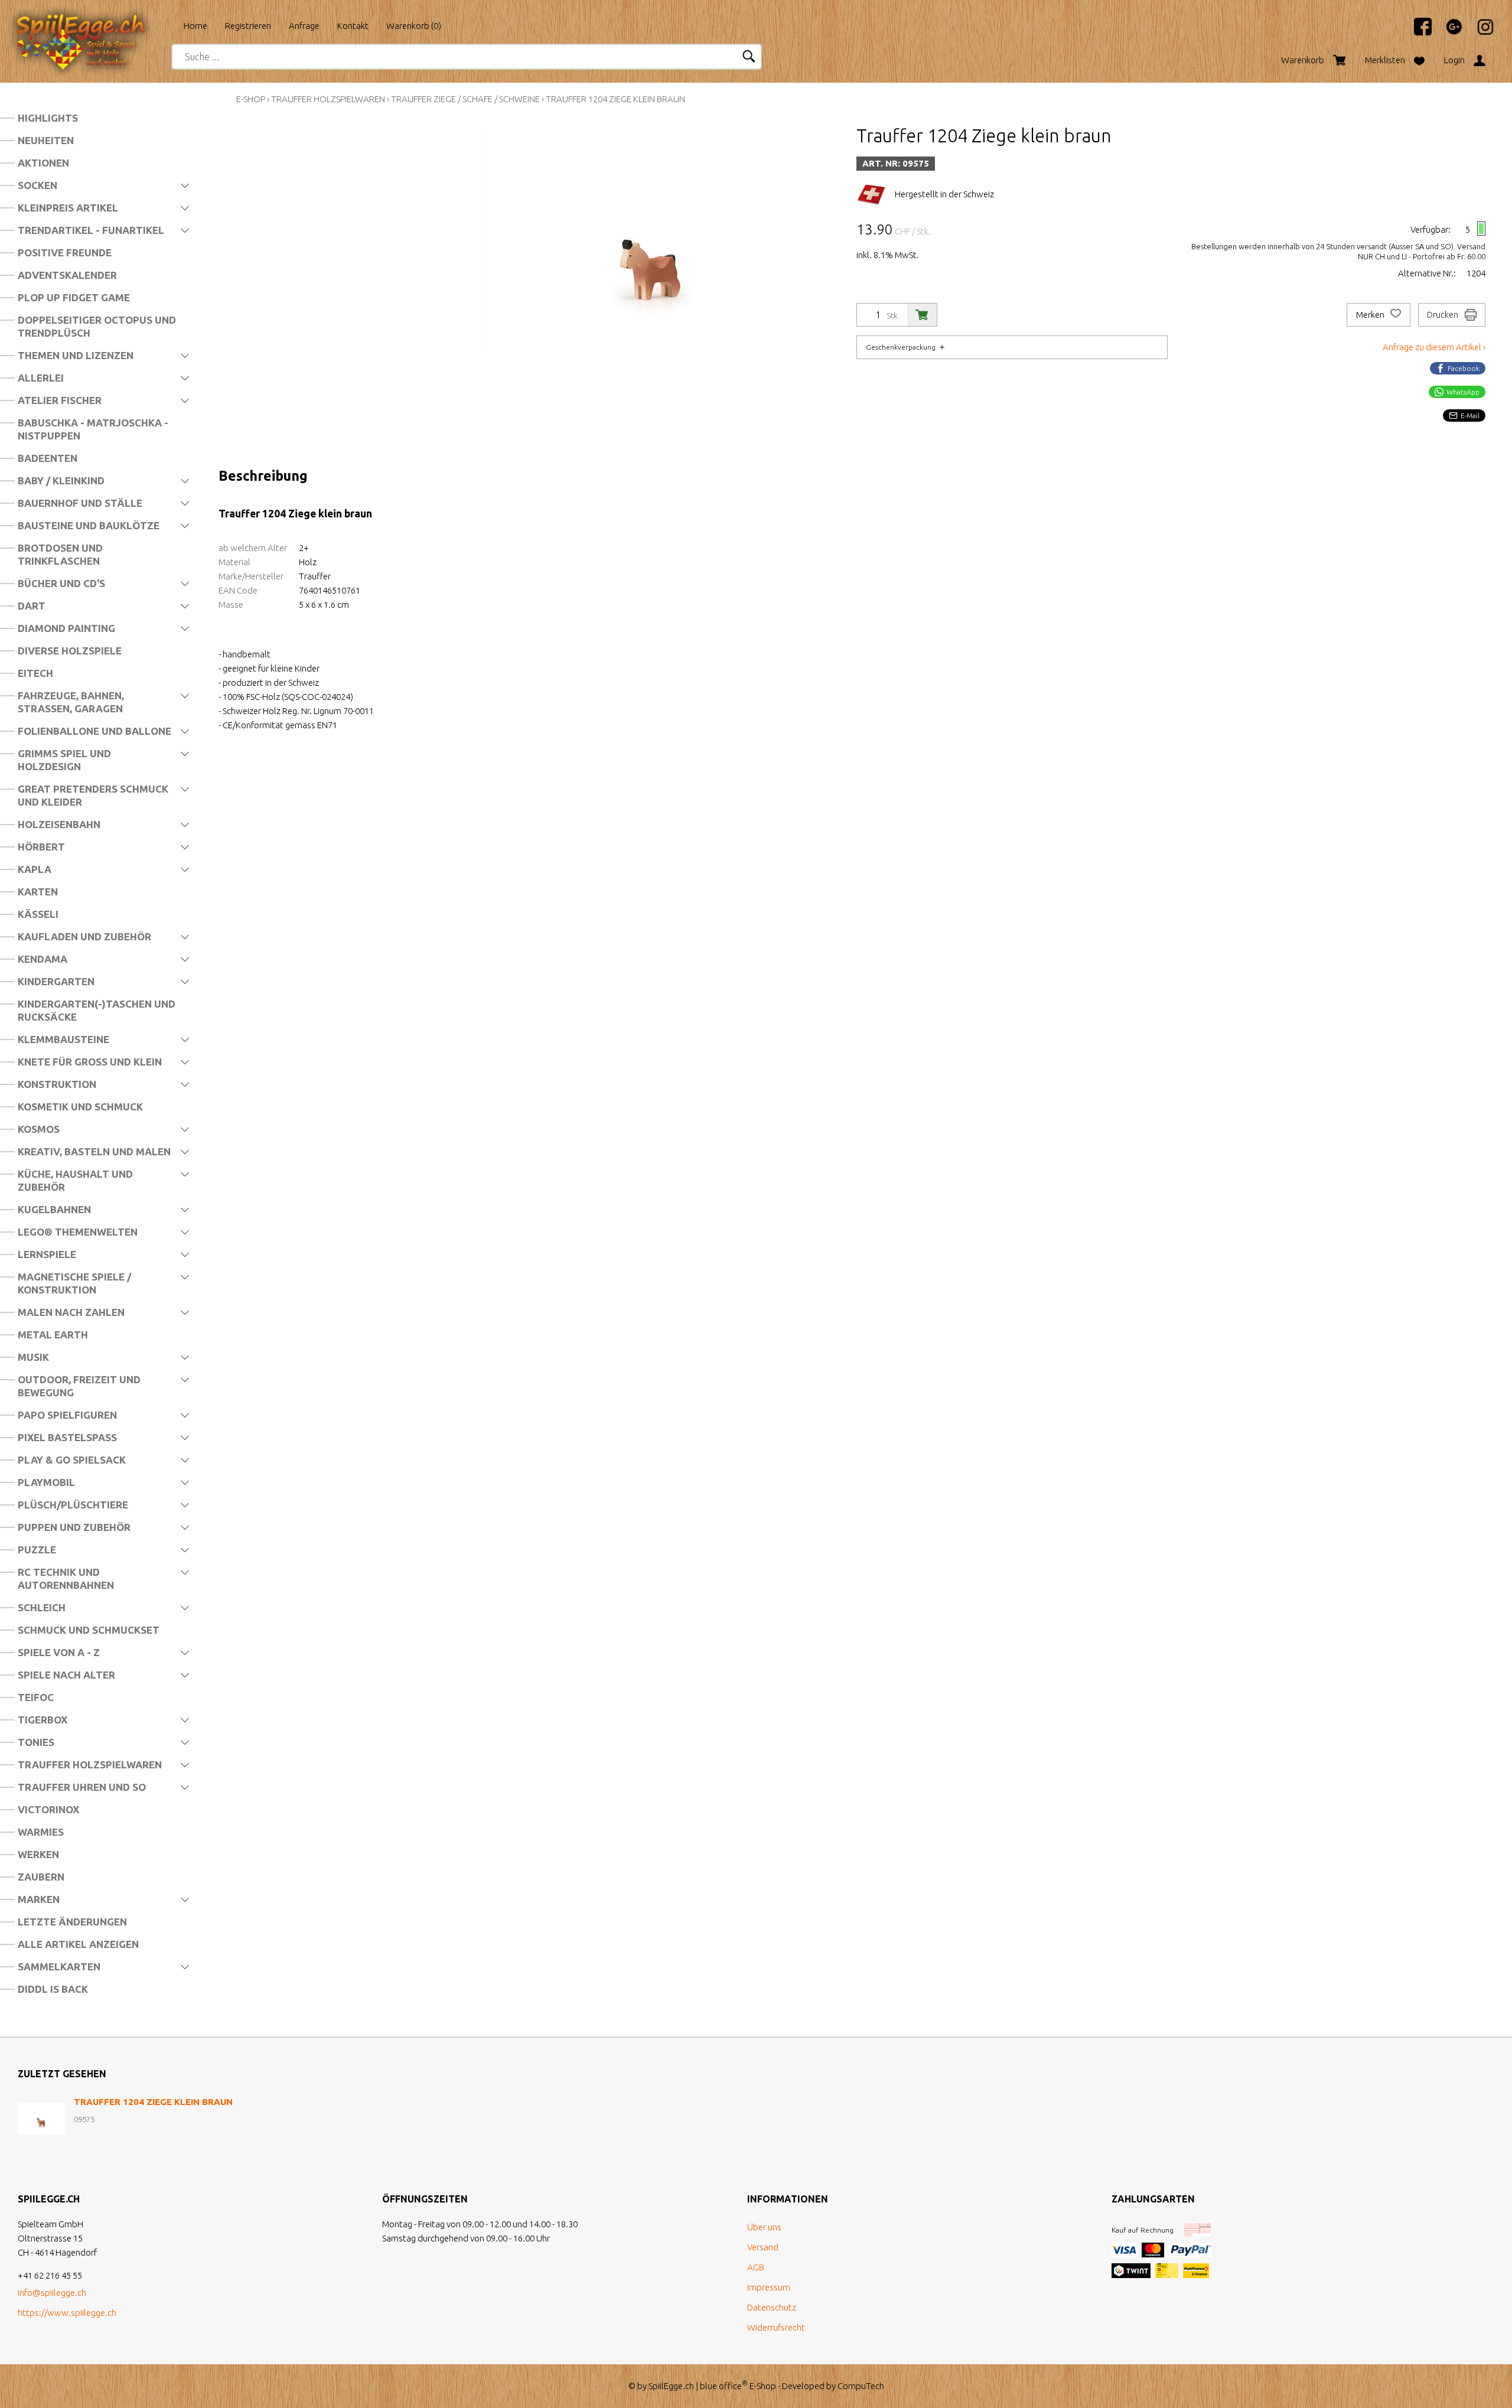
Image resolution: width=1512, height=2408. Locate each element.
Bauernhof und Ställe (80, 503)
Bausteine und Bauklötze (89, 525)
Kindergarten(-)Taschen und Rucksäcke (97, 1010)
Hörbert (41, 847)
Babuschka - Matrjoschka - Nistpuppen (93, 429)
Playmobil (46, 1482)
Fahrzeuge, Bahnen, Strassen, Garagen (71, 702)
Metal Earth (53, 1335)
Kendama (43, 959)
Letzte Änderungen (72, 1922)
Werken (38, 1854)
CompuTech (861, 2386)
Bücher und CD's (61, 583)
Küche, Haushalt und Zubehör (75, 1180)
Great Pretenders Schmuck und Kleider (93, 795)
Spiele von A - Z (59, 1652)
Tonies (36, 1742)
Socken (38, 185)
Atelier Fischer (60, 400)
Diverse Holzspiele (70, 651)
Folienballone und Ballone (94, 731)
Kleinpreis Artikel (68, 208)
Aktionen (43, 163)
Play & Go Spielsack (72, 1460)
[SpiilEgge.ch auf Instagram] (1480, 32)
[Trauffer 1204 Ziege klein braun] (41, 2119)
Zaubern (41, 1877)
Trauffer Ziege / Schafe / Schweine (465, 99)
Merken (1371, 315)
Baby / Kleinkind (61, 480)
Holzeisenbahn (59, 824)
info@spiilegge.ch (52, 2293)
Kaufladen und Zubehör (84, 936)
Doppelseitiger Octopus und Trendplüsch (97, 326)
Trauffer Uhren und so (82, 1787)
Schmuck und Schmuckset (89, 1630)
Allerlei (41, 378)
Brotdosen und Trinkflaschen (60, 554)
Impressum (769, 2287)
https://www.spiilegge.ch (67, 2313)
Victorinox (48, 1809)
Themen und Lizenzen (76, 355)
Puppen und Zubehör (74, 1527)
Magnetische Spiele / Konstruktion (74, 1283)
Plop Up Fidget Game (74, 297)
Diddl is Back (53, 1989)
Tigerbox (43, 1720)
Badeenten (48, 458)
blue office (724, 2386)
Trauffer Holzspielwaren (90, 1765)
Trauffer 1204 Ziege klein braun (615, 99)
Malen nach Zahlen (71, 1312)
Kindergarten (56, 981)
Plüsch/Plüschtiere (73, 1505)
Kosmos (39, 1129)
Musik (33, 1357)
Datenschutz (772, 2307)
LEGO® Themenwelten (78, 1232)
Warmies (41, 1832)
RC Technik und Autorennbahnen (66, 1578)
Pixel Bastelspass (67, 1437)
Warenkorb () (414, 26)
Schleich (42, 1607)
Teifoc (36, 1697)
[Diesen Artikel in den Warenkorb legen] (922, 315)
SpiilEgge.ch (671, 2386)
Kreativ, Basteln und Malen (94, 1151)
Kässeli (38, 914)
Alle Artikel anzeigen (78, 1944)
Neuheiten (46, 140)
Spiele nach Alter (66, 1675)
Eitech (35, 673)
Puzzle (37, 1550)
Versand (763, 2247)
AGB (756, 2267)
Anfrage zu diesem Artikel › (1434, 347)
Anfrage (304, 26)
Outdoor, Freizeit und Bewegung (79, 1386)
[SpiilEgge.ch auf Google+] (1448, 32)
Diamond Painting (66, 628)
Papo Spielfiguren (67, 1415)
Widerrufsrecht (776, 2327)
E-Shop (251, 99)
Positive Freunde (65, 252)
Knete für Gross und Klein (90, 1062)
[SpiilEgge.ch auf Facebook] (1417, 32)
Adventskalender (67, 275)
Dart (32, 606)
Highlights (48, 118)
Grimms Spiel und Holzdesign (64, 760)
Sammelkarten (59, 1967)
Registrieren (248, 26)
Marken (39, 1899)
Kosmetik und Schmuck (80, 1107)
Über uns (764, 2227)
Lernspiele (47, 1254)
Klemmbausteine (63, 1039)
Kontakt (353, 26)
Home (195, 26)
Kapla (35, 869)
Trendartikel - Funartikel (91, 230)
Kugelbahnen (54, 1209)
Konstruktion (57, 1084)
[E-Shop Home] (92, 22)
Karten (38, 892)
